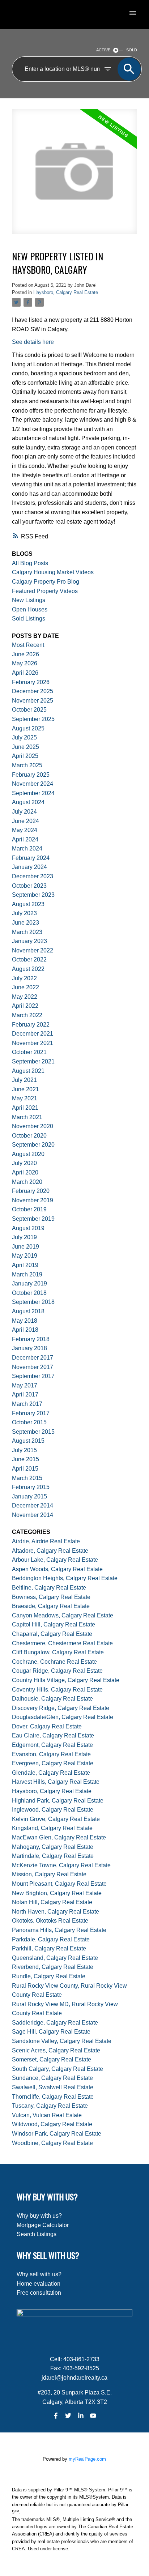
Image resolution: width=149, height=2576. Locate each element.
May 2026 (25, 663)
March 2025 (27, 765)
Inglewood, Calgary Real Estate (53, 1810)
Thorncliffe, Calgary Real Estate (53, 2097)
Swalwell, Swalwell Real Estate (53, 2087)
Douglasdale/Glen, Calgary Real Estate (63, 1717)
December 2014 (33, 1505)
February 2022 (31, 1025)
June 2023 (25, 923)
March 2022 (27, 1015)
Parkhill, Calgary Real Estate (49, 1948)
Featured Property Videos (45, 591)
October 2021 (29, 1052)
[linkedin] (81, 2416)
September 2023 (33, 895)
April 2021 (25, 1108)
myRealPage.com (87, 2459)
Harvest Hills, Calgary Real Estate (56, 1782)
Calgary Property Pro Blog (46, 582)
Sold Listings (29, 619)
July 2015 (24, 1450)
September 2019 (33, 1219)
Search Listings (37, 2234)
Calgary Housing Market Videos (53, 572)
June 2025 (25, 747)
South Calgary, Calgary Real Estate (58, 2069)
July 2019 (24, 1237)
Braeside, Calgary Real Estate (51, 1606)
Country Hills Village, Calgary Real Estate (66, 1680)
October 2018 (29, 1293)
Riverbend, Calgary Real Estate (53, 1967)
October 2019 (29, 1209)
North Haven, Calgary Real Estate (56, 1912)
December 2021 (33, 1034)
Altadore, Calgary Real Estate (50, 1551)
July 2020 (24, 1163)
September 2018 (33, 1302)
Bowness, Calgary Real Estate (51, 1597)
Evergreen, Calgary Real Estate (53, 1763)
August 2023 (28, 904)
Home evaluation (39, 2284)
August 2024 (28, 802)
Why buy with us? (39, 2216)
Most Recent (28, 645)
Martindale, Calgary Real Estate (53, 1856)
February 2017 (31, 1413)
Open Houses (30, 609)
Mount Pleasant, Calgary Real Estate (59, 1884)
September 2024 (33, 793)
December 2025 (33, 691)
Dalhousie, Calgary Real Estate (52, 1699)
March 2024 (27, 848)
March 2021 (27, 1117)
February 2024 (31, 858)
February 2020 (31, 1191)
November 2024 (33, 784)
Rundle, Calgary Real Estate (49, 1976)
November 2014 (33, 1515)
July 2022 (24, 978)
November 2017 (33, 1367)
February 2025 (31, 775)
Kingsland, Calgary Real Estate (52, 1828)
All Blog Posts (30, 563)
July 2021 (24, 1080)
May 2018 (25, 1321)
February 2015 (31, 1487)
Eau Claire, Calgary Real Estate (53, 1735)
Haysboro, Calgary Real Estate (66, 292)
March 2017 (27, 1404)
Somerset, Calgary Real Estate (52, 2059)
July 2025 (24, 737)
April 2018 (25, 1330)
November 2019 (33, 1200)
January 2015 (29, 1496)
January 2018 (29, 1348)
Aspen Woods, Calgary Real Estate (57, 1569)
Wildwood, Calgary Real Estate (52, 2124)
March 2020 (27, 1182)
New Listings (29, 600)
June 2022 (25, 987)
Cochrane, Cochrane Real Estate (54, 1662)
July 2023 (24, 913)
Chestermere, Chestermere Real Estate (62, 1643)
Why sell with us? (39, 2274)
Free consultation (39, 2293)
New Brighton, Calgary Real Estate (57, 1893)
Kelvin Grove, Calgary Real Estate (56, 1819)
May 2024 (25, 830)
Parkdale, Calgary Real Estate (51, 1939)
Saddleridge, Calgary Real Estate (55, 2023)
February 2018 (31, 1339)
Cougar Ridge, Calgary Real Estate (57, 1671)
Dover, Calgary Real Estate (47, 1726)
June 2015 (25, 1459)
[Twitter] (68, 2416)
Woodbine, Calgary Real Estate (52, 2143)
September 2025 (33, 719)
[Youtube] (93, 2416)
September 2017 (33, 1376)
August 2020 (28, 1154)
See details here (33, 342)
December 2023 (33, 876)
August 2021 (28, 1071)
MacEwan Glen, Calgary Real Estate (59, 1837)
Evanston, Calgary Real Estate (51, 1754)
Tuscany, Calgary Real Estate (50, 2106)
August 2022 (28, 969)
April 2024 (25, 839)
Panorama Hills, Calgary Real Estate (59, 1930)
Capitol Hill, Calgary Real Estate (54, 1624)
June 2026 (25, 654)
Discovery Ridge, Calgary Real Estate (61, 1708)
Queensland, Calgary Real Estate (55, 1958)
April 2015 (25, 1469)
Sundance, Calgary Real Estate (52, 2078)
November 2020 (33, 1126)
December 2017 (33, 1358)
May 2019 (25, 1256)
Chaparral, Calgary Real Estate (52, 1634)
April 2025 (25, 756)
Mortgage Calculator (43, 2225)
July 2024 (24, 812)
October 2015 (29, 1422)
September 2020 (33, 1145)
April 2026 (25, 673)
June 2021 (25, 1089)
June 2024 (25, 821)
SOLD (132, 50)
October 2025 (29, 710)
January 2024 (29, 867)
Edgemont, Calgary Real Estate (52, 1745)
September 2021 (33, 1061)
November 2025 (33, 701)
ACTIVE (103, 50)
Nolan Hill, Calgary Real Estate (52, 1902)
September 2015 (33, 1432)
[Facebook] (56, 2416)
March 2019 (27, 1274)
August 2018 (28, 1311)
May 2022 (25, 997)
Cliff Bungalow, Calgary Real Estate (58, 1652)
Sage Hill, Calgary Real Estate (51, 2032)
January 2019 (29, 1283)
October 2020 (29, 1136)
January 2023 (29, 941)
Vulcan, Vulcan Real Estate (47, 2115)
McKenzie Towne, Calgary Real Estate (61, 1865)
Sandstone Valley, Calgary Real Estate (62, 2041)
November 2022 (33, 950)
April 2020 (25, 1172)
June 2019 (25, 1247)
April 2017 (25, 1394)
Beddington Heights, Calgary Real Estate (65, 1578)
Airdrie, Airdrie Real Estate (46, 1541)
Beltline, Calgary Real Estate (49, 1588)
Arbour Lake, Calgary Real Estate (55, 1560)
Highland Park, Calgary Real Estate (58, 1801)
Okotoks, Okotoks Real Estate (50, 1921)
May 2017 (25, 1385)
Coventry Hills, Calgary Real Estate (57, 1690)
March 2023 (27, 932)
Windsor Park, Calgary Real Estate (57, 2134)
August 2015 (28, 1441)
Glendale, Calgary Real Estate (51, 1773)
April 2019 (25, 1265)
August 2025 (28, 728)
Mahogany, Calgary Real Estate (53, 1847)
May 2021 (25, 1098)
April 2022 (25, 1006)
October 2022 (29, 959)
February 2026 (31, 682)
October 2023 (29, 886)
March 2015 (27, 1478)
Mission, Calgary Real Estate (49, 1874)
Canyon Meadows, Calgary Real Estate (63, 1615)
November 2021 (33, 1043)
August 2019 (28, 1228)
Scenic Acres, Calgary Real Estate (56, 2050)
